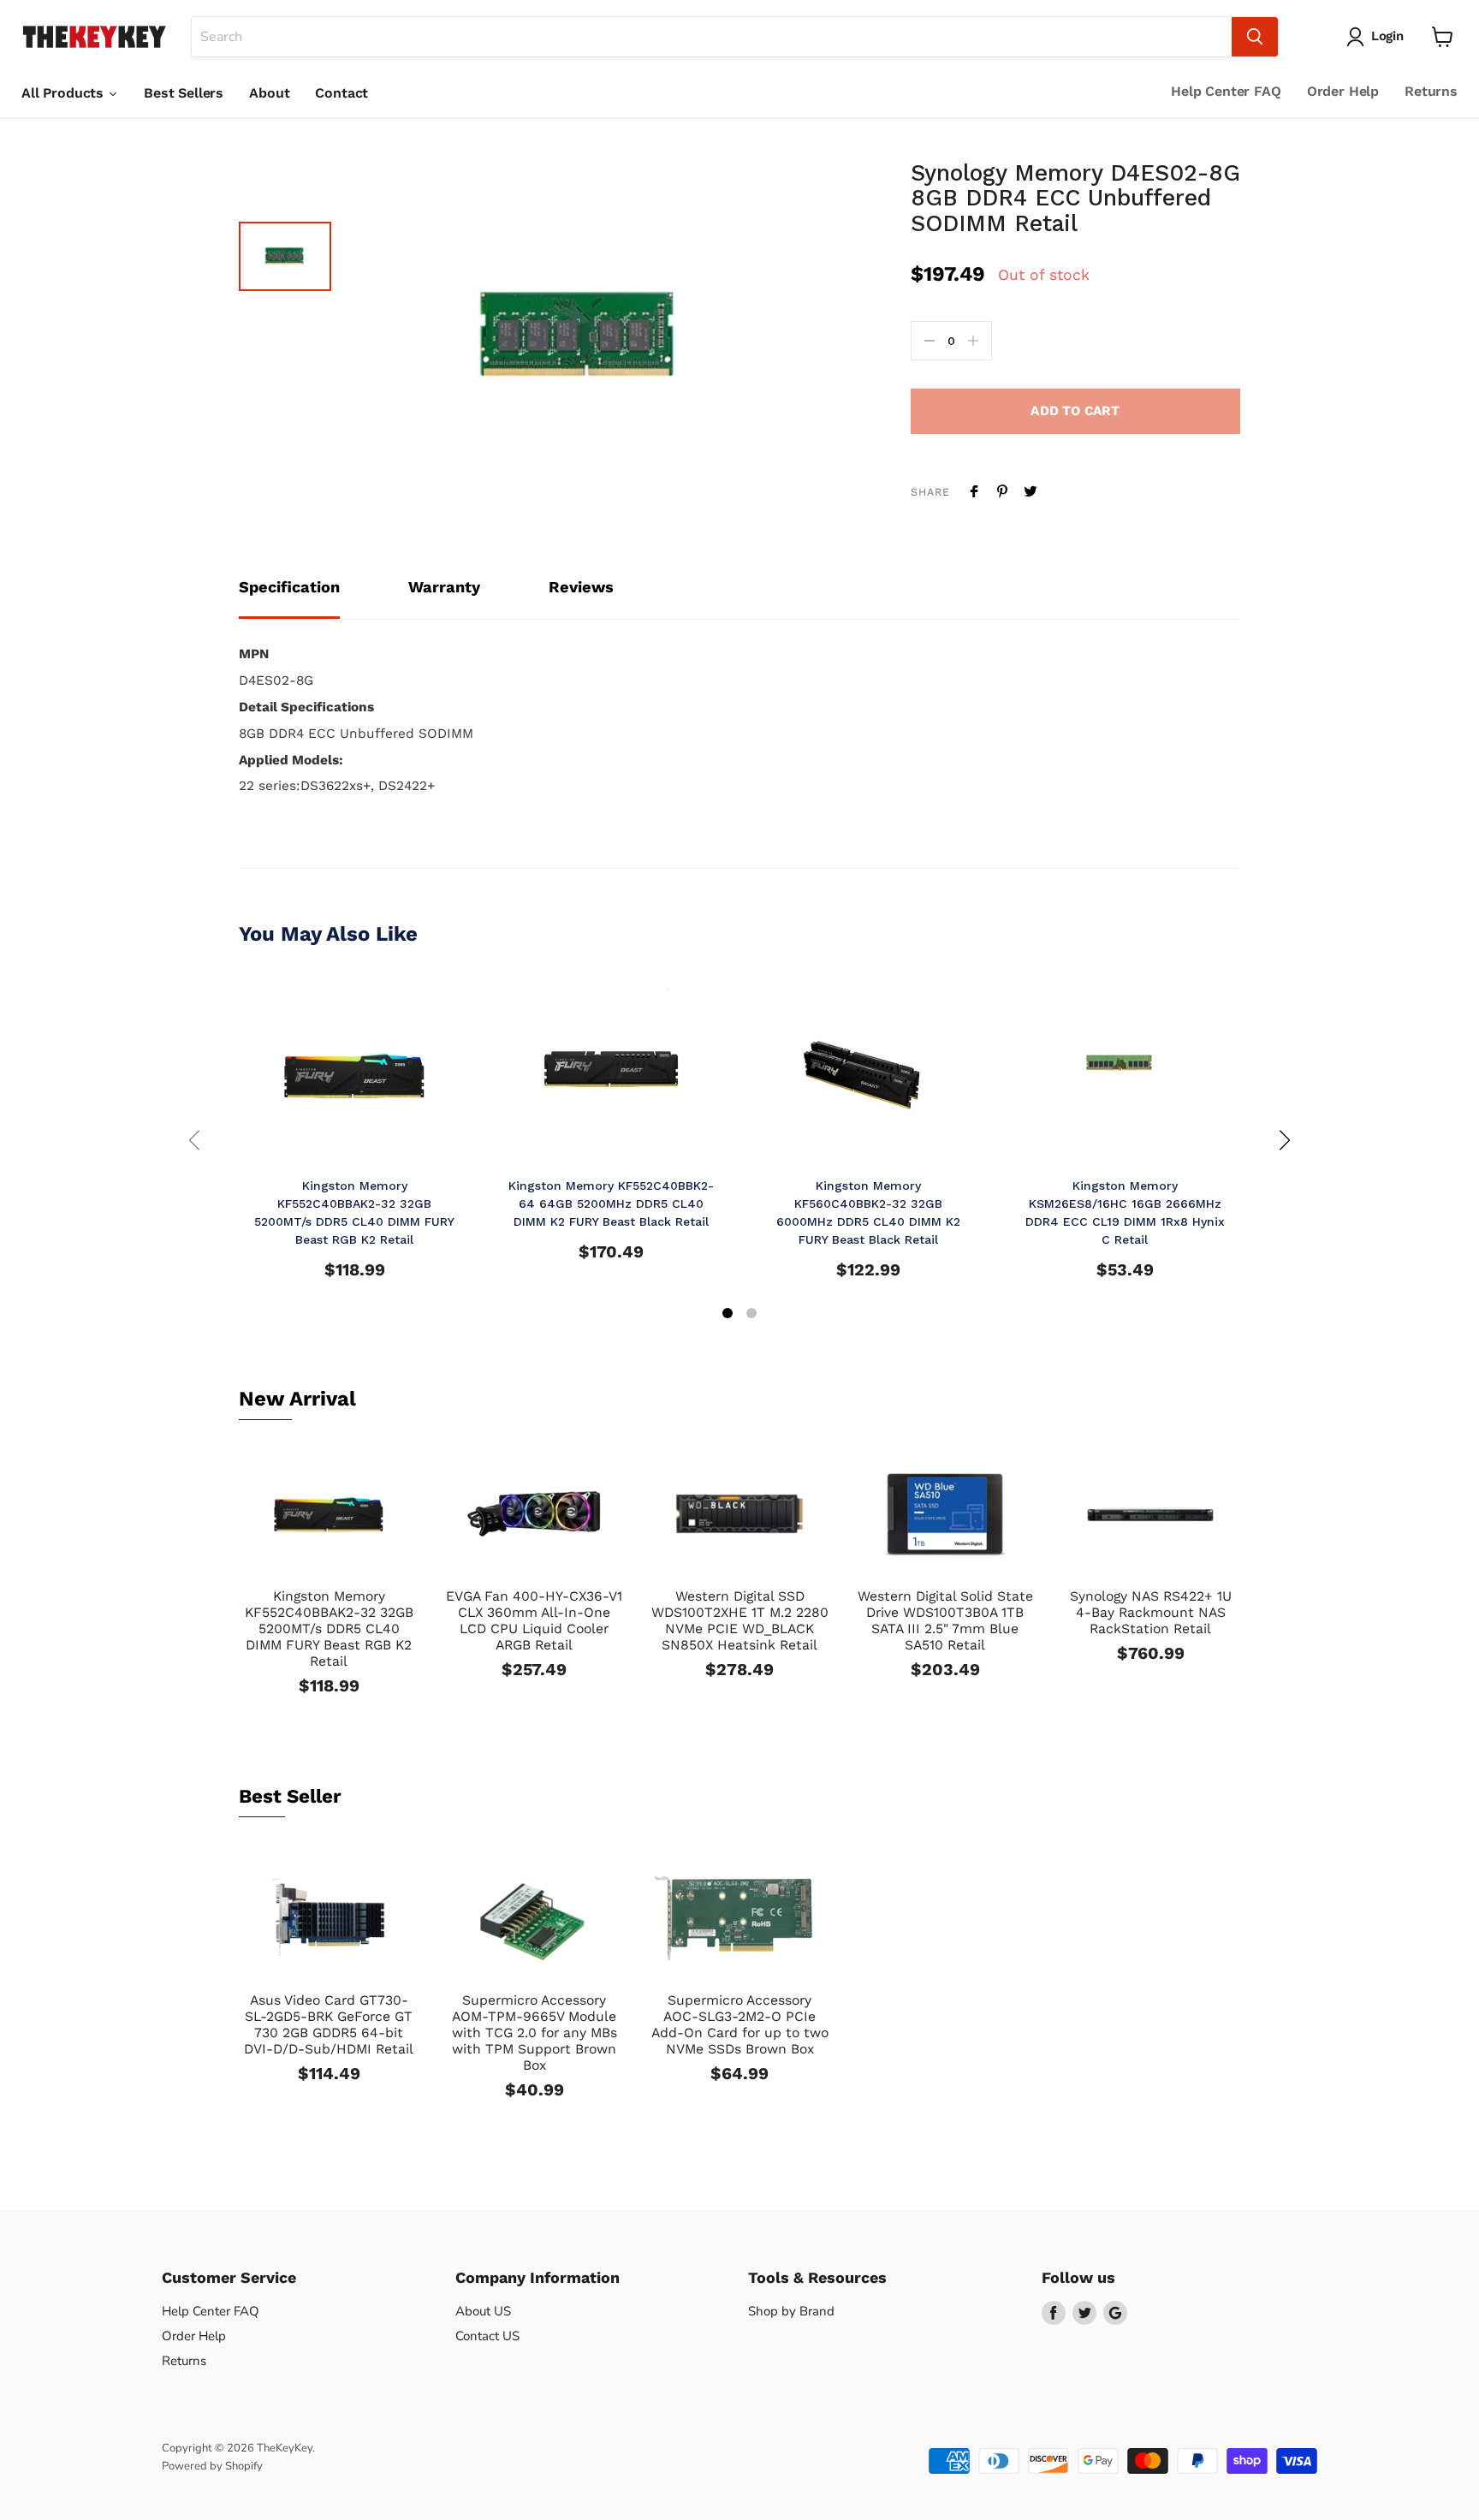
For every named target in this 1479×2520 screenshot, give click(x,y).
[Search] (1255, 37)
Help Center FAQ (1226, 91)
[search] (712, 37)
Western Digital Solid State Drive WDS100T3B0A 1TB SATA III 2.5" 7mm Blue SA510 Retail (945, 1620)
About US (483, 2311)
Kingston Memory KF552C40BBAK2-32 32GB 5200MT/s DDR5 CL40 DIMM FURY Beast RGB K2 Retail (329, 1628)
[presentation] (194, 1140)
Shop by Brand (791, 2311)
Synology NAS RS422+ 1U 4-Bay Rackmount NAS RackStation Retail (1151, 1612)
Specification (289, 587)
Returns (1431, 91)
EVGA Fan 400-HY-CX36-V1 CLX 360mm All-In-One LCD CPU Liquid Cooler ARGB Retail (534, 1620)
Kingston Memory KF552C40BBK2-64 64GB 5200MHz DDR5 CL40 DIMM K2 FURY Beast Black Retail (611, 1204)
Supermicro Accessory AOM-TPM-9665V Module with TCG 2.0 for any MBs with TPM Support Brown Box (535, 2033)
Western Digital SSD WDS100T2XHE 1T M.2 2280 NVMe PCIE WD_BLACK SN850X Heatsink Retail (740, 1620)
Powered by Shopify (212, 2466)
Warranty (444, 587)
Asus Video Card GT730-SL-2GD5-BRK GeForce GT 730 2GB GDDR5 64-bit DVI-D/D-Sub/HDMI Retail (329, 2024)
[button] (728, 1315)
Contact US (487, 2336)
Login (1387, 36)
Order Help (1343, 91)
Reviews (581, 587)
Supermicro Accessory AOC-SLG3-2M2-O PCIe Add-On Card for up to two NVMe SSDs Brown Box (740, 2024)
